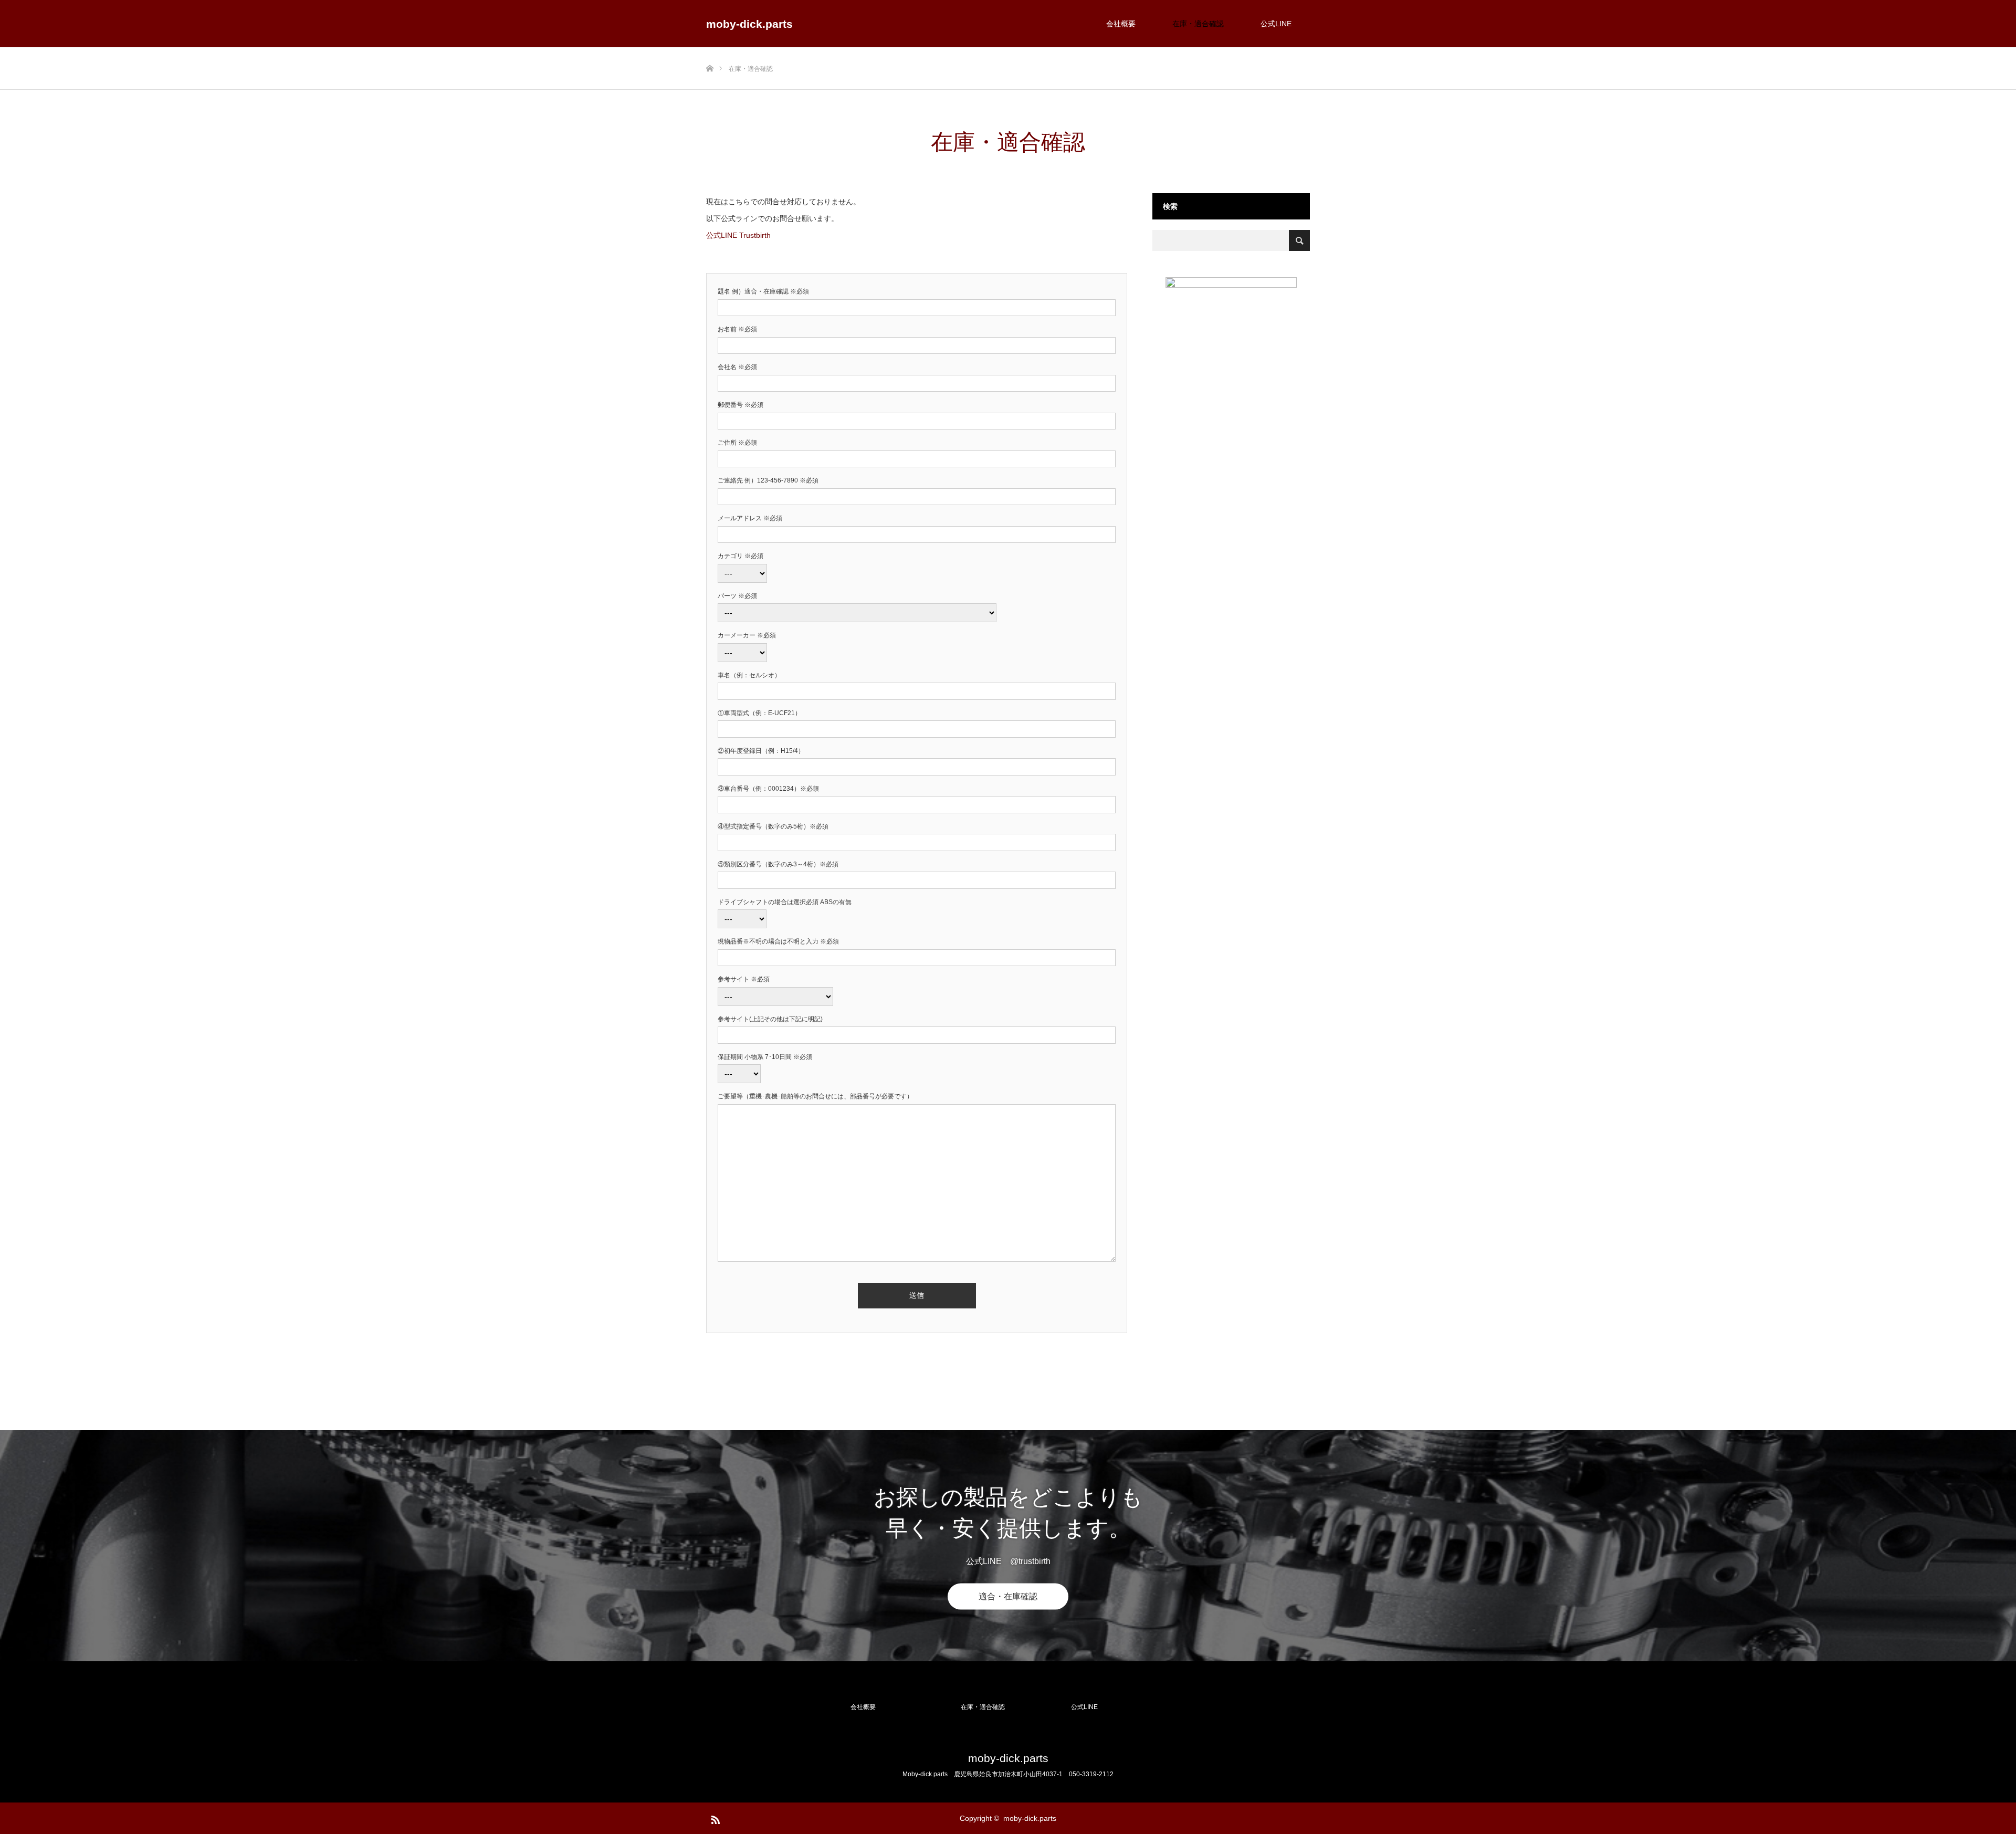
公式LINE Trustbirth (738, 235)
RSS (714, 1818)
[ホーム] (710, 51)
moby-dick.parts (749, 24)
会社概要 (1121, 24)
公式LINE (1276, 24)
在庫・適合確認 (1198, 24)
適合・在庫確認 (1008, 1596)
